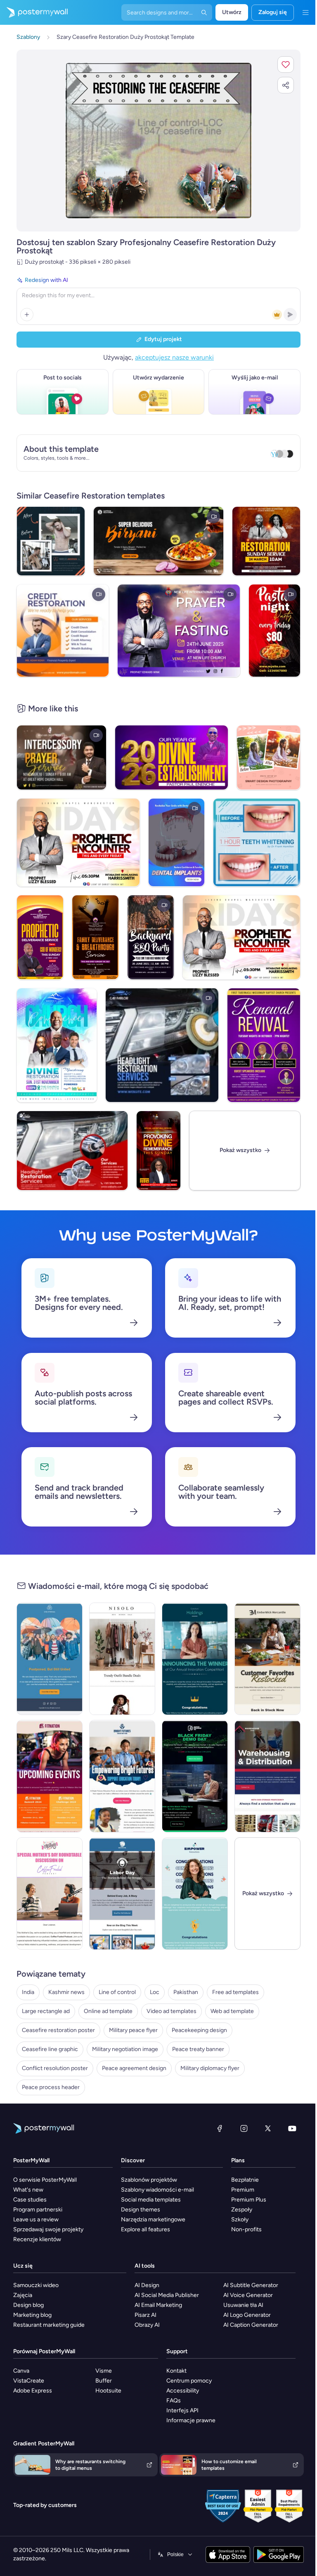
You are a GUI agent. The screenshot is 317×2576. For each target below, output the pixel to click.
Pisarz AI (145, 2315)
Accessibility (183, 2391)
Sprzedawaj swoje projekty (48, 2229)
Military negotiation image (125, 2049)
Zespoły (242, 2210)
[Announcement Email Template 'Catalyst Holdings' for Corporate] (195, 1659)
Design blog (28, 2305)
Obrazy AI (147, 2325)
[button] (286, 64)
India (28, 1992)
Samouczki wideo (36, 2285)
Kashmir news (66, 1992)
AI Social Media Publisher (167, 2295)
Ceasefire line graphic (50, 2049)
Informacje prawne (191, 2420)
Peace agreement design (134, 2068)
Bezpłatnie (245, 2180)
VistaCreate (29, 2381)
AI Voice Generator (248, 2295)
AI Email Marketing (158, 2305)
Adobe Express (33, 2391)
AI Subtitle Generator (251, 2285)
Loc (155, 1992)
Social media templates (151, 2200)
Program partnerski (38, 2210)
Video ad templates (172, 2011)
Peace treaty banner (198, 2049)
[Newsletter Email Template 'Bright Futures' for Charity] (122, 1776)
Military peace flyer (133, 2030)
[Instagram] (244, 2128)
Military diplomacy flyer (210, 2068)
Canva (21, 2371)
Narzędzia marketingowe (153, 2219)
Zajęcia (23, 2295)
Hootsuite (108, 2391)
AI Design (147, 2285)
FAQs (174, 2401)
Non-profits (246, 2229)
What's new (28, 2190)
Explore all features (145, 2229)
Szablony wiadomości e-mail (157, 2190)
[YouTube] (292, 2128)
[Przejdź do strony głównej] (34, 12)
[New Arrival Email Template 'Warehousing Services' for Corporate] (267, 1776)
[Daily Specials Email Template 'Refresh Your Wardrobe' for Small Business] (122, 1659)
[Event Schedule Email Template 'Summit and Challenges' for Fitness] (50, 1776)
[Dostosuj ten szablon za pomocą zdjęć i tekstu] (158, 140)
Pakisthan (186, 1992)
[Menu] (305, 12)
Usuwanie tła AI (243, 2305)
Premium (243, 2190)
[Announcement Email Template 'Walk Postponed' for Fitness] (50, 1659)
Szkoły (240, 2219)
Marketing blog (32, 2315)
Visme (104, 2371)
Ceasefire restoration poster (58, 2030)
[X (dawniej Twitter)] (268, 2128)
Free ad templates (235, 1992)
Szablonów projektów (149, 2180)
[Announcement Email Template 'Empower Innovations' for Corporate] (195, 1894)
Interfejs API (182, 2410)
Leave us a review (36, 2219)
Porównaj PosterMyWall (44, 2351)
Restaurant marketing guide (49, 2325)
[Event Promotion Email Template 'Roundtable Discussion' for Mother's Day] (50, 1894)
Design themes (141, 2210)
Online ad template (108, 2011)
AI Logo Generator (247, 2315)
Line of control (117, 1992)
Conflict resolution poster (55, 2068)
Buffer (104, 2381)
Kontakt (176, 2371)
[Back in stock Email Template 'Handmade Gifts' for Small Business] (267, 1659)
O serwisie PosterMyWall (45, 2180)
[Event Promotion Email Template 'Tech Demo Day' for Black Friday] (195, 1776)
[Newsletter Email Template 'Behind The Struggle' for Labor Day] (122, 1894)
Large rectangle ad (46, 2011)
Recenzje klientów (37, 2239)
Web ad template (232, 2011)
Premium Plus (249, 2200)
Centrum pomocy (189, 2381)
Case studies (30, 2200)
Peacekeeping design (199, 2030)
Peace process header (51, 2087)
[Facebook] (220, 2128)
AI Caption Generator (251, 2325)
